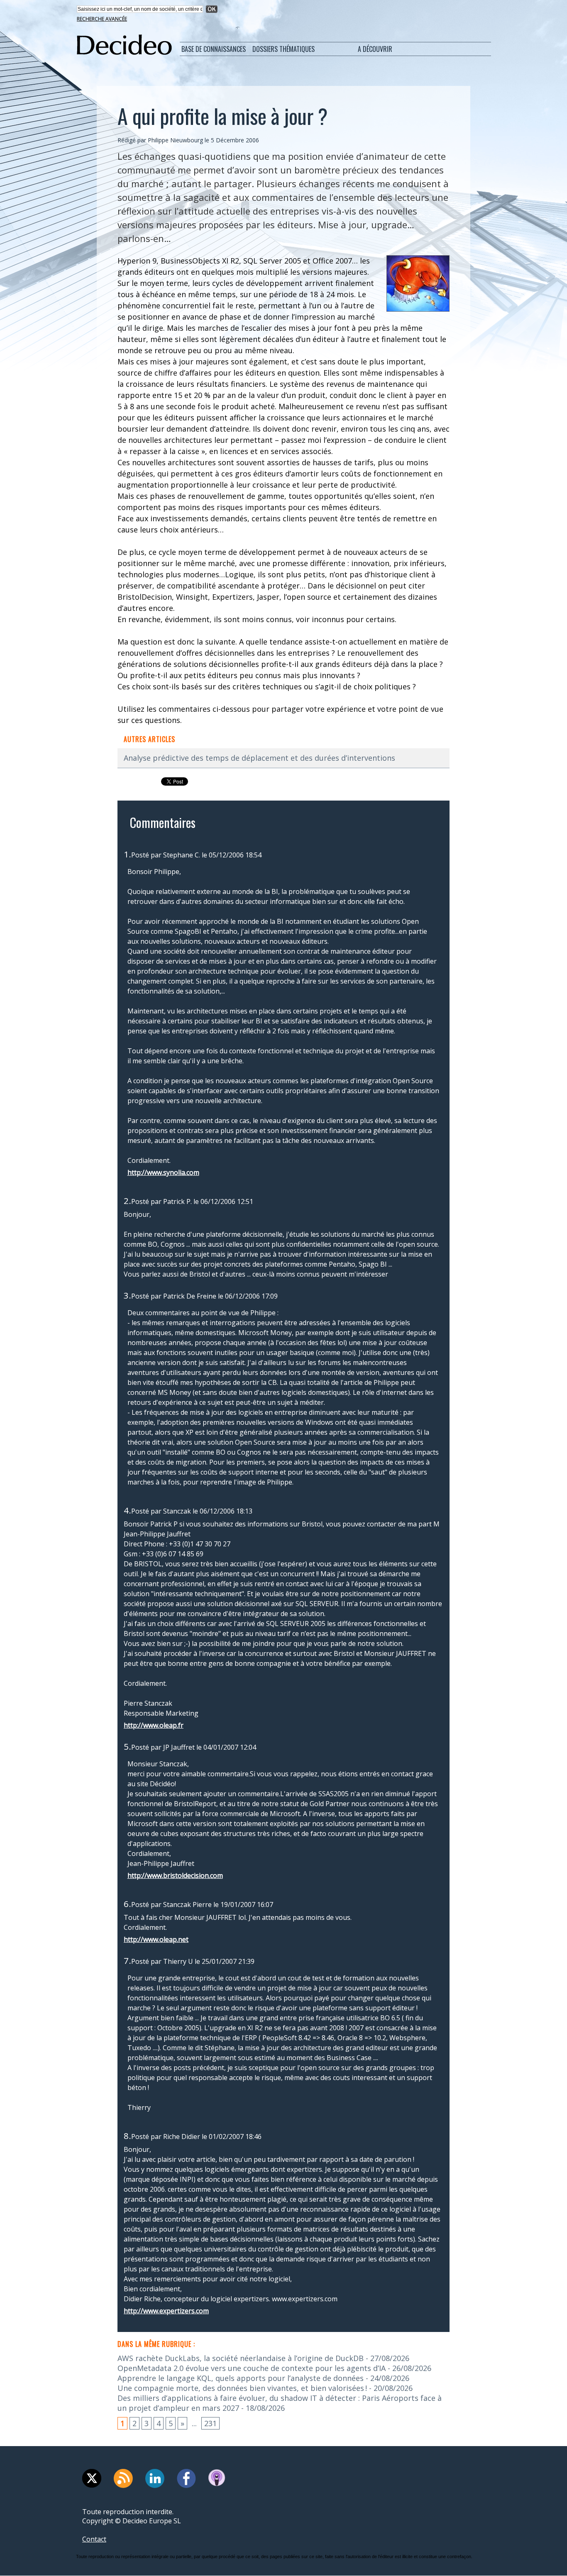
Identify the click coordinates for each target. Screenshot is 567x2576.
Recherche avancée (102, 19)
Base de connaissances (214, 49)
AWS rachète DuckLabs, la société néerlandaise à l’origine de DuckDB (241, 2358)
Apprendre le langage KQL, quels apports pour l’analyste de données (241, 2378)
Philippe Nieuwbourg (175, 140)
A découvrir (375, 49)
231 (210, 2423)
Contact (94, 2539)
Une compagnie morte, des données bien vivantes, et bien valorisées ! (242, 2388)
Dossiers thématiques (283, 49)
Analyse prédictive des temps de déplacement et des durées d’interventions (259, 758)
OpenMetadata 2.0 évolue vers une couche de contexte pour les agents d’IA (252, 2368)
